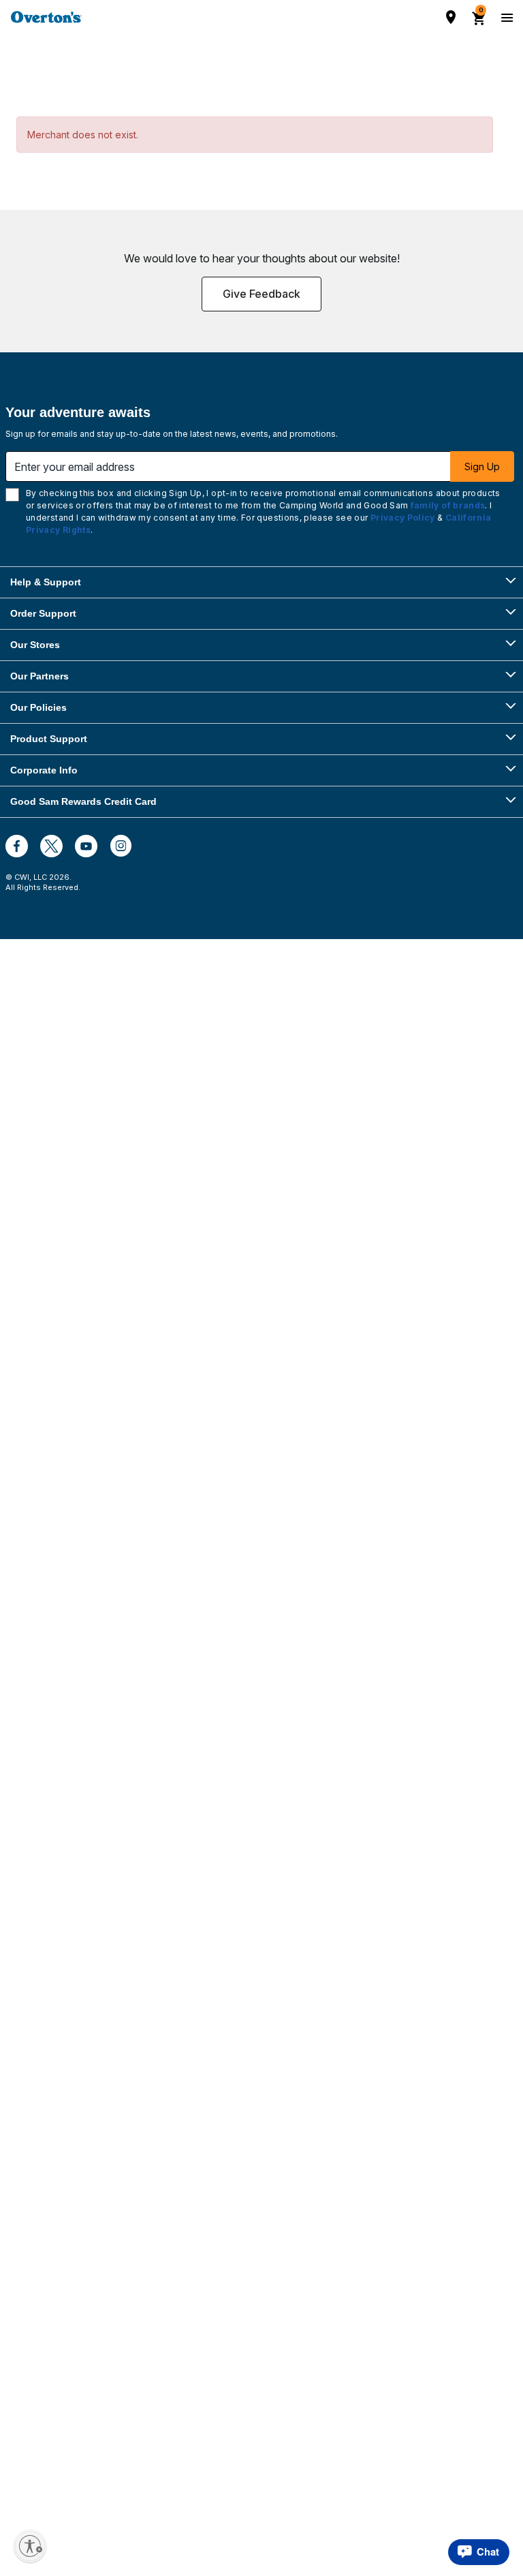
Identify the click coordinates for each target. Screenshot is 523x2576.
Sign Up (482, 466)
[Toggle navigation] (505, 17)
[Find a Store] (451, 17)
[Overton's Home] (46, 17)
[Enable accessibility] (30, 2546)
